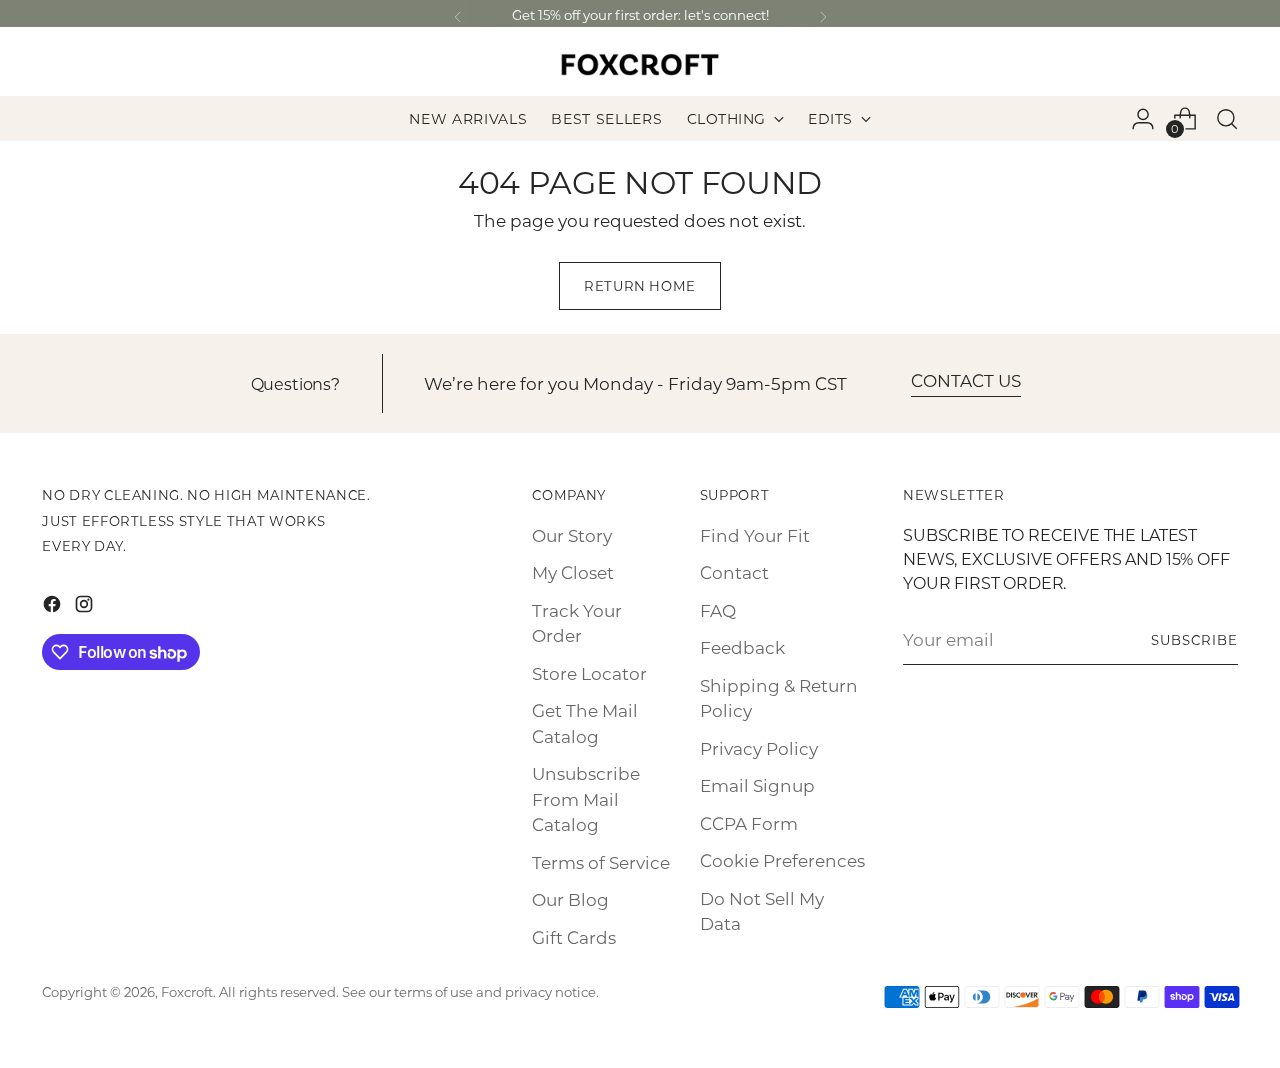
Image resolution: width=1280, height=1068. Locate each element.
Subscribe (1194, 639)
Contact (734, 572)
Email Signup (757, 785)
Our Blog (570, 899)
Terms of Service (601, 862)
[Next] (823, 17)
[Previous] (458, 17)
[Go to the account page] (1143, 119)
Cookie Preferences (782, 860)
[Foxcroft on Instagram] (86, 607)
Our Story (572, 535)
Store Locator (589, 673)
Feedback (742, 647)
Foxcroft (187, 991)
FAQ (718, 610)
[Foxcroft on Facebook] (54, 607)
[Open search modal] (1227, 119)
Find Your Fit (755, 535)
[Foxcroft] (640, 64)
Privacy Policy (759, 748)
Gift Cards (574, 937)
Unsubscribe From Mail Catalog (586, 798)
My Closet (573, 572)
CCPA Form (749, 823)
